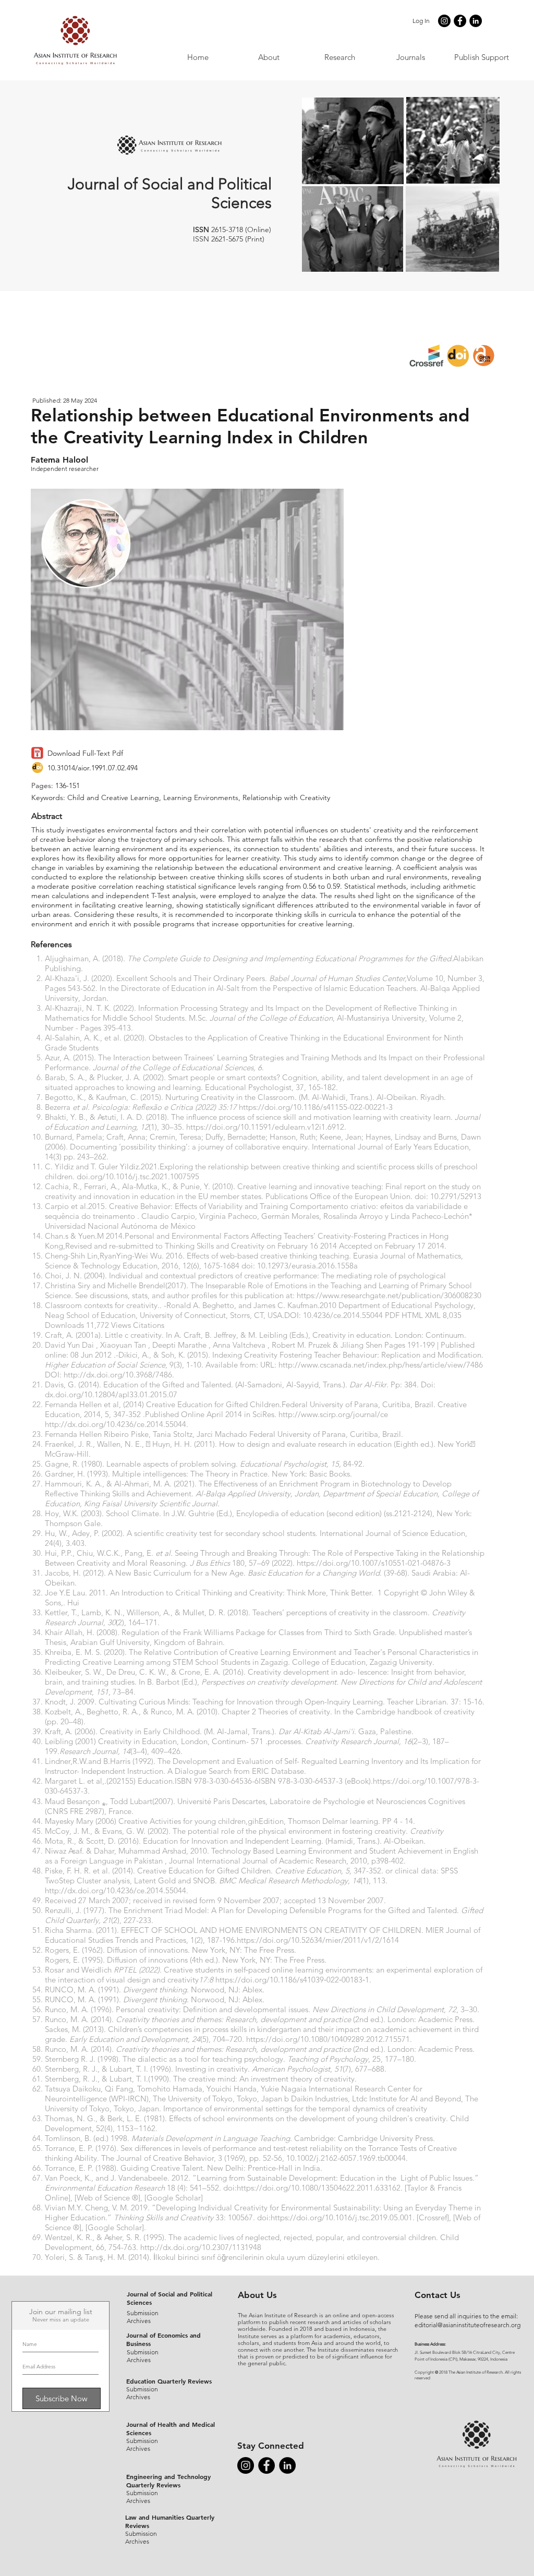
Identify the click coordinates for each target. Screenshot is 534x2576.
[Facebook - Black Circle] (460, 21)
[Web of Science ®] (107, 2198)
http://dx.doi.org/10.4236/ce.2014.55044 (116, 1424)
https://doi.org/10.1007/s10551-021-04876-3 (374, 1563)
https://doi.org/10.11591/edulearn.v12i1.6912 (265, 1127)
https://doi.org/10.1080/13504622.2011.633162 (319, 2188)
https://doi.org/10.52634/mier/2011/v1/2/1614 (318, 1940)
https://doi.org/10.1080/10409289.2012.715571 (328, 2039)
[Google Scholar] (174, 2198)
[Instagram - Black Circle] (444, 21)
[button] (410, 57)
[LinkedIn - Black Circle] (476, 21)
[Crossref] (433, 2217)
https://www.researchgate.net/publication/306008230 (389, 1295)
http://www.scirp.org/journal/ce (333, 1414)
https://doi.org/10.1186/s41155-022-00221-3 (316, 1107)
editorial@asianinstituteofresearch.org (468, 2325)
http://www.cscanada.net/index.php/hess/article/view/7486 (381, 1365)
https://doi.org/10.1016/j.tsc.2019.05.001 (342, 2217)
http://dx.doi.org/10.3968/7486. (119, 1375)
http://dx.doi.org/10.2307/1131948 (201, 2247)
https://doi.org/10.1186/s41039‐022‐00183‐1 (292, 1980)
